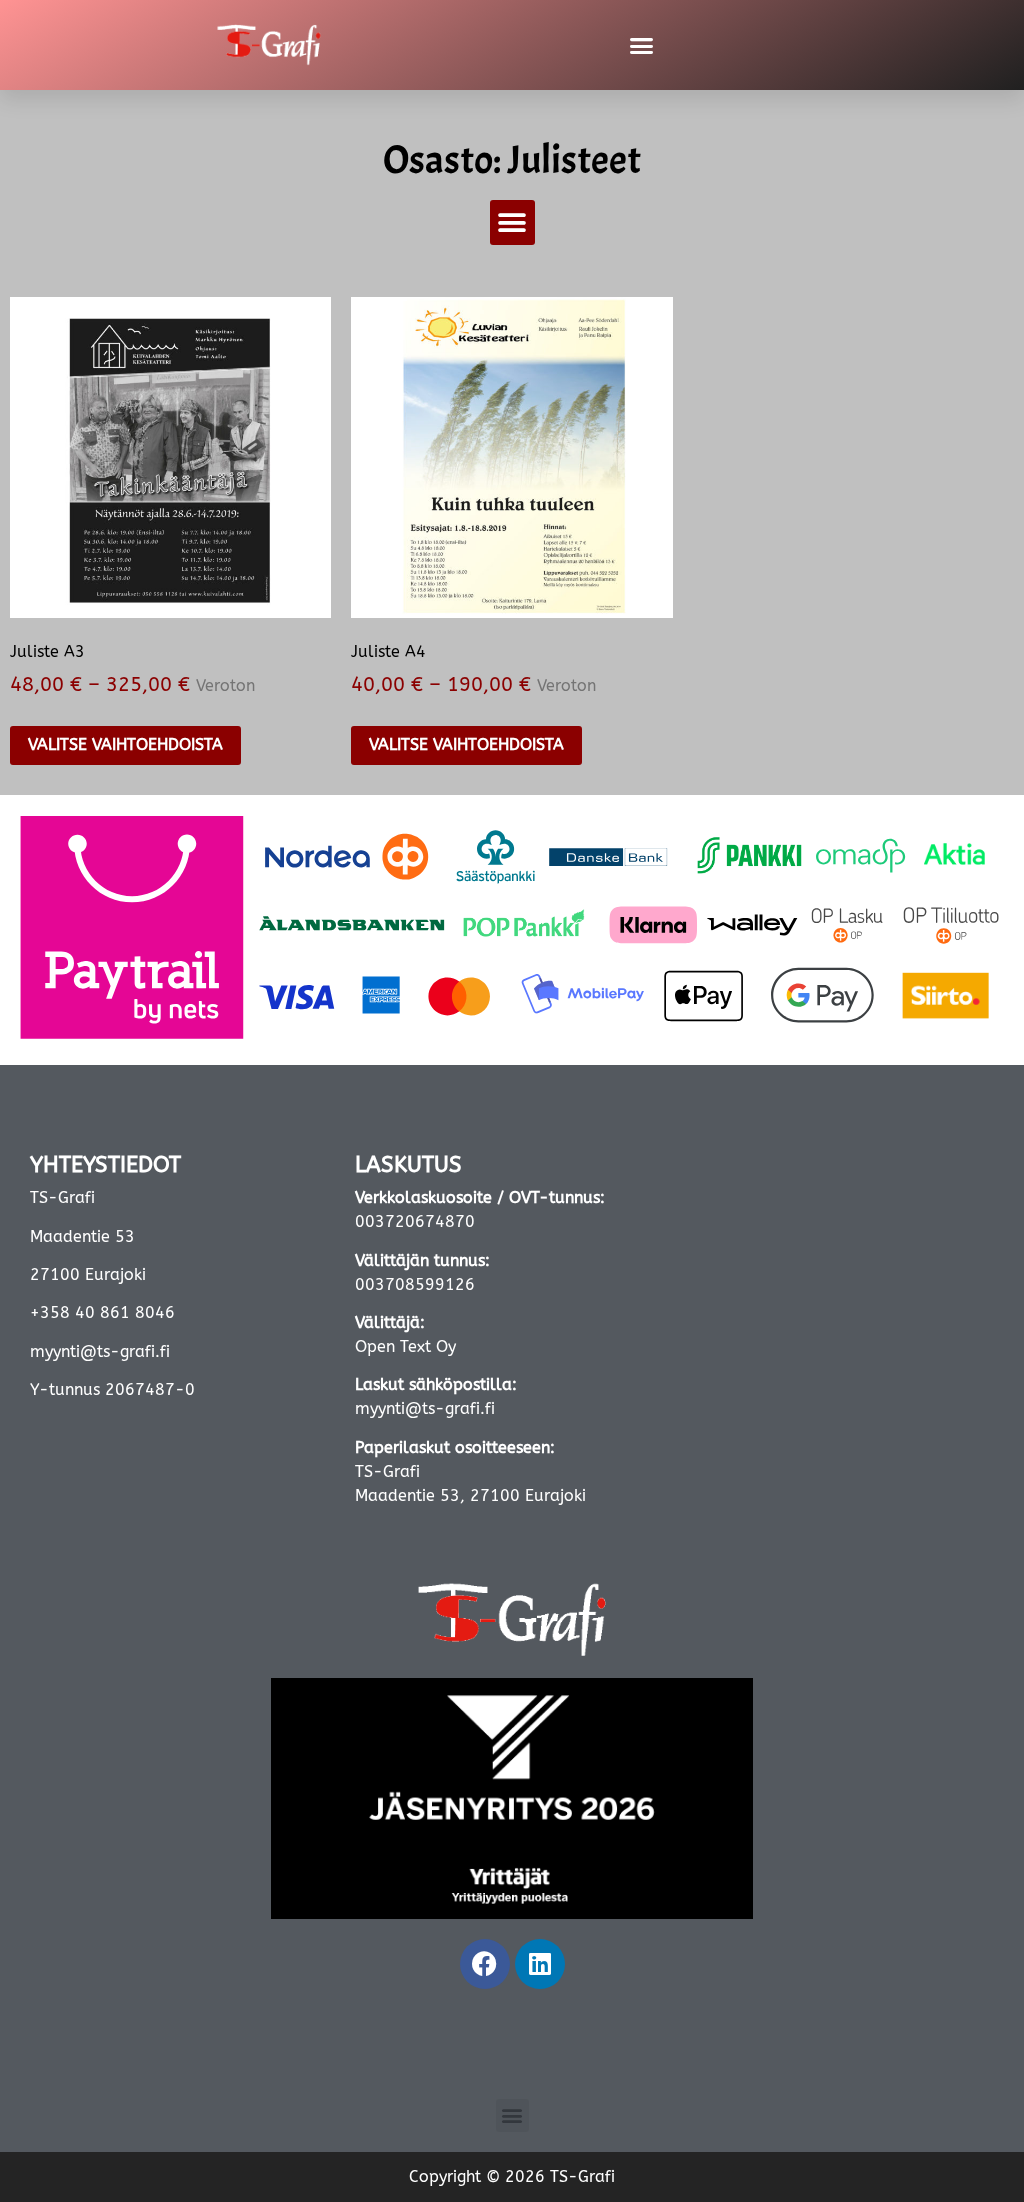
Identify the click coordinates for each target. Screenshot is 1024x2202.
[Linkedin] (540, 1964)
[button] (641, 45)
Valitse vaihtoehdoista (125, 744)
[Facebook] (485, 1964)
